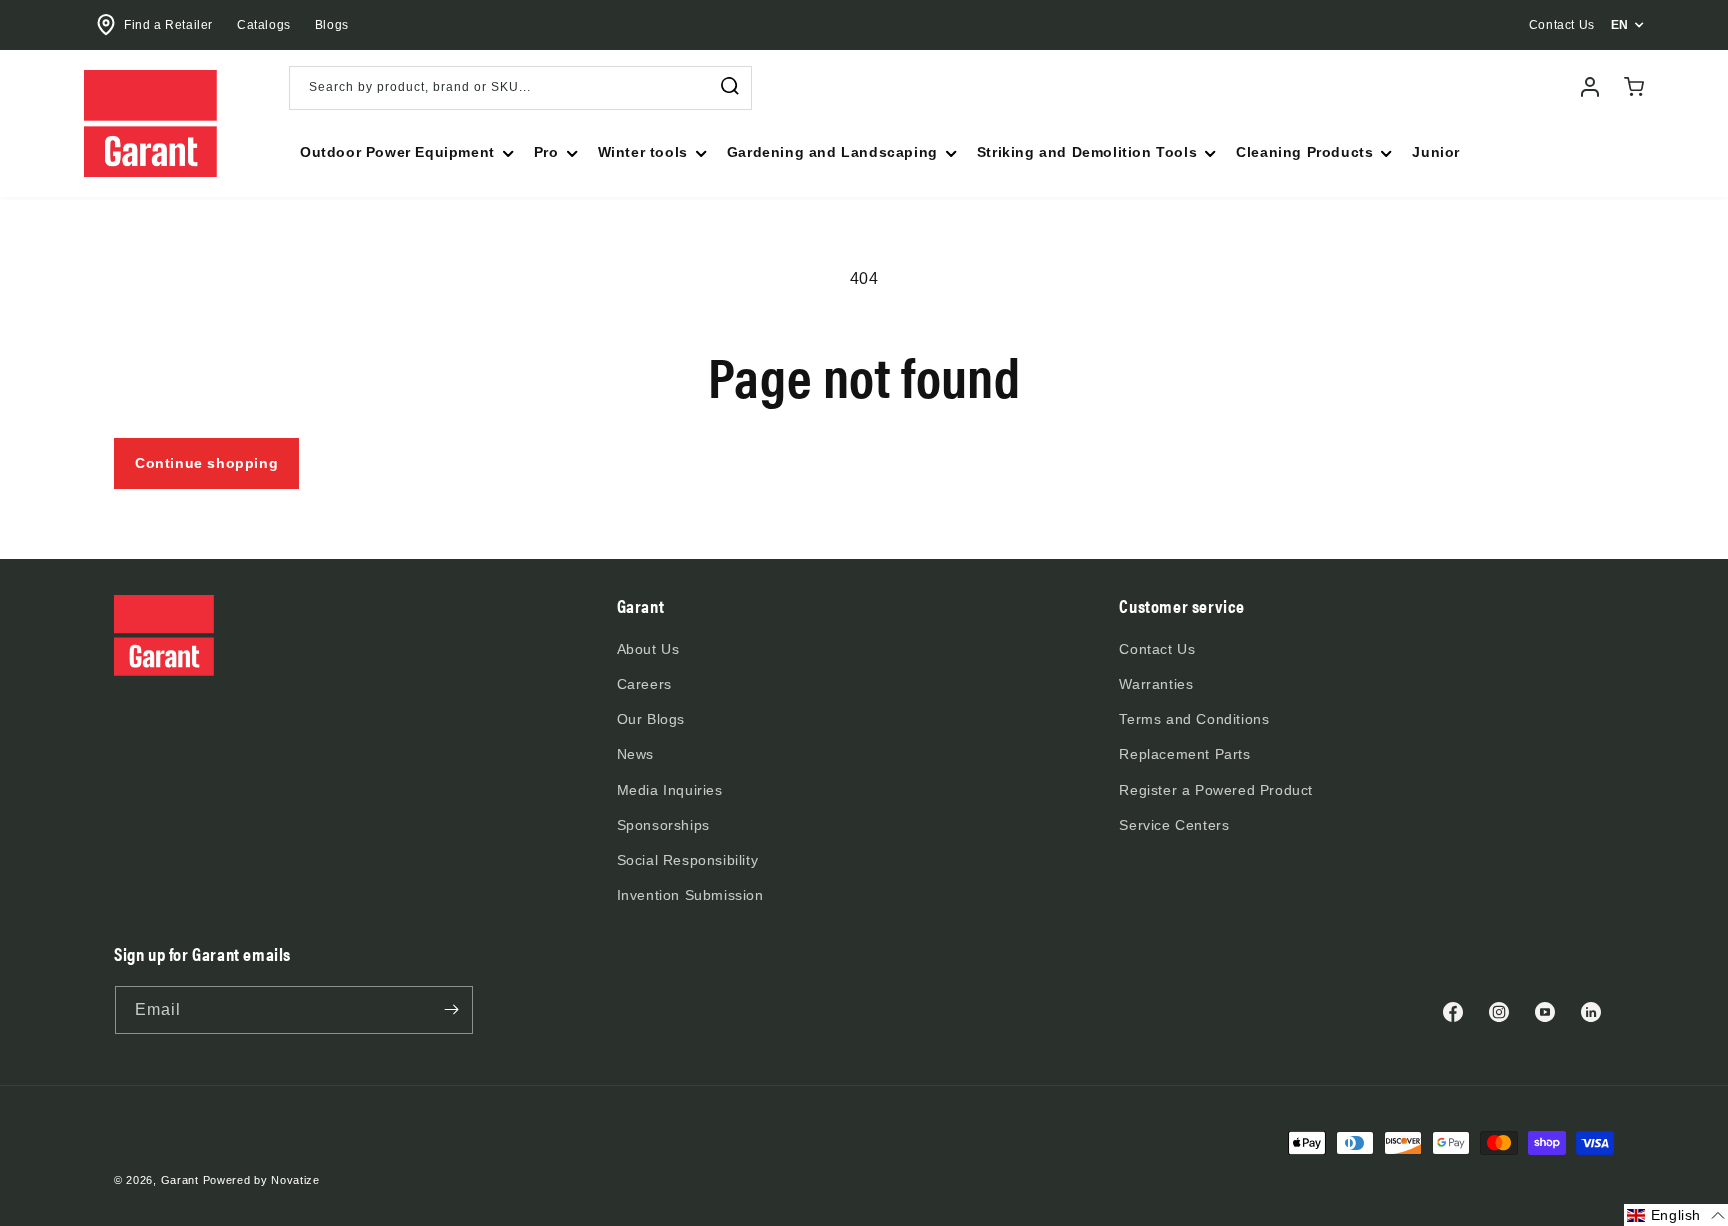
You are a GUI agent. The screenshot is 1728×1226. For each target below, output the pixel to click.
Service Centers (1174, 825)
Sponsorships (663, 825)
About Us (648, 649)
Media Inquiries (670, 790)
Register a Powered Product (1216, 790)
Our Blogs (651, 719)
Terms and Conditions (1194, 719)
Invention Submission (690, 895)
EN (1620, 25)
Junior (1436, 152)
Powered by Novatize (261, 1180)
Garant (180, 1180)
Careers (644, 684)
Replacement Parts (1184, 754)
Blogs (332, 25)
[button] (405, 152)
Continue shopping (206, 463)
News (635, 754)
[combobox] (520, 88)
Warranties (1156, 684)
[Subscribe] (451, 1010)
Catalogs (264, 25)
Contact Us (1157, 649)
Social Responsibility (688, 860)
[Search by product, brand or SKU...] (730, 86)
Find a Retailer (168, 25)
